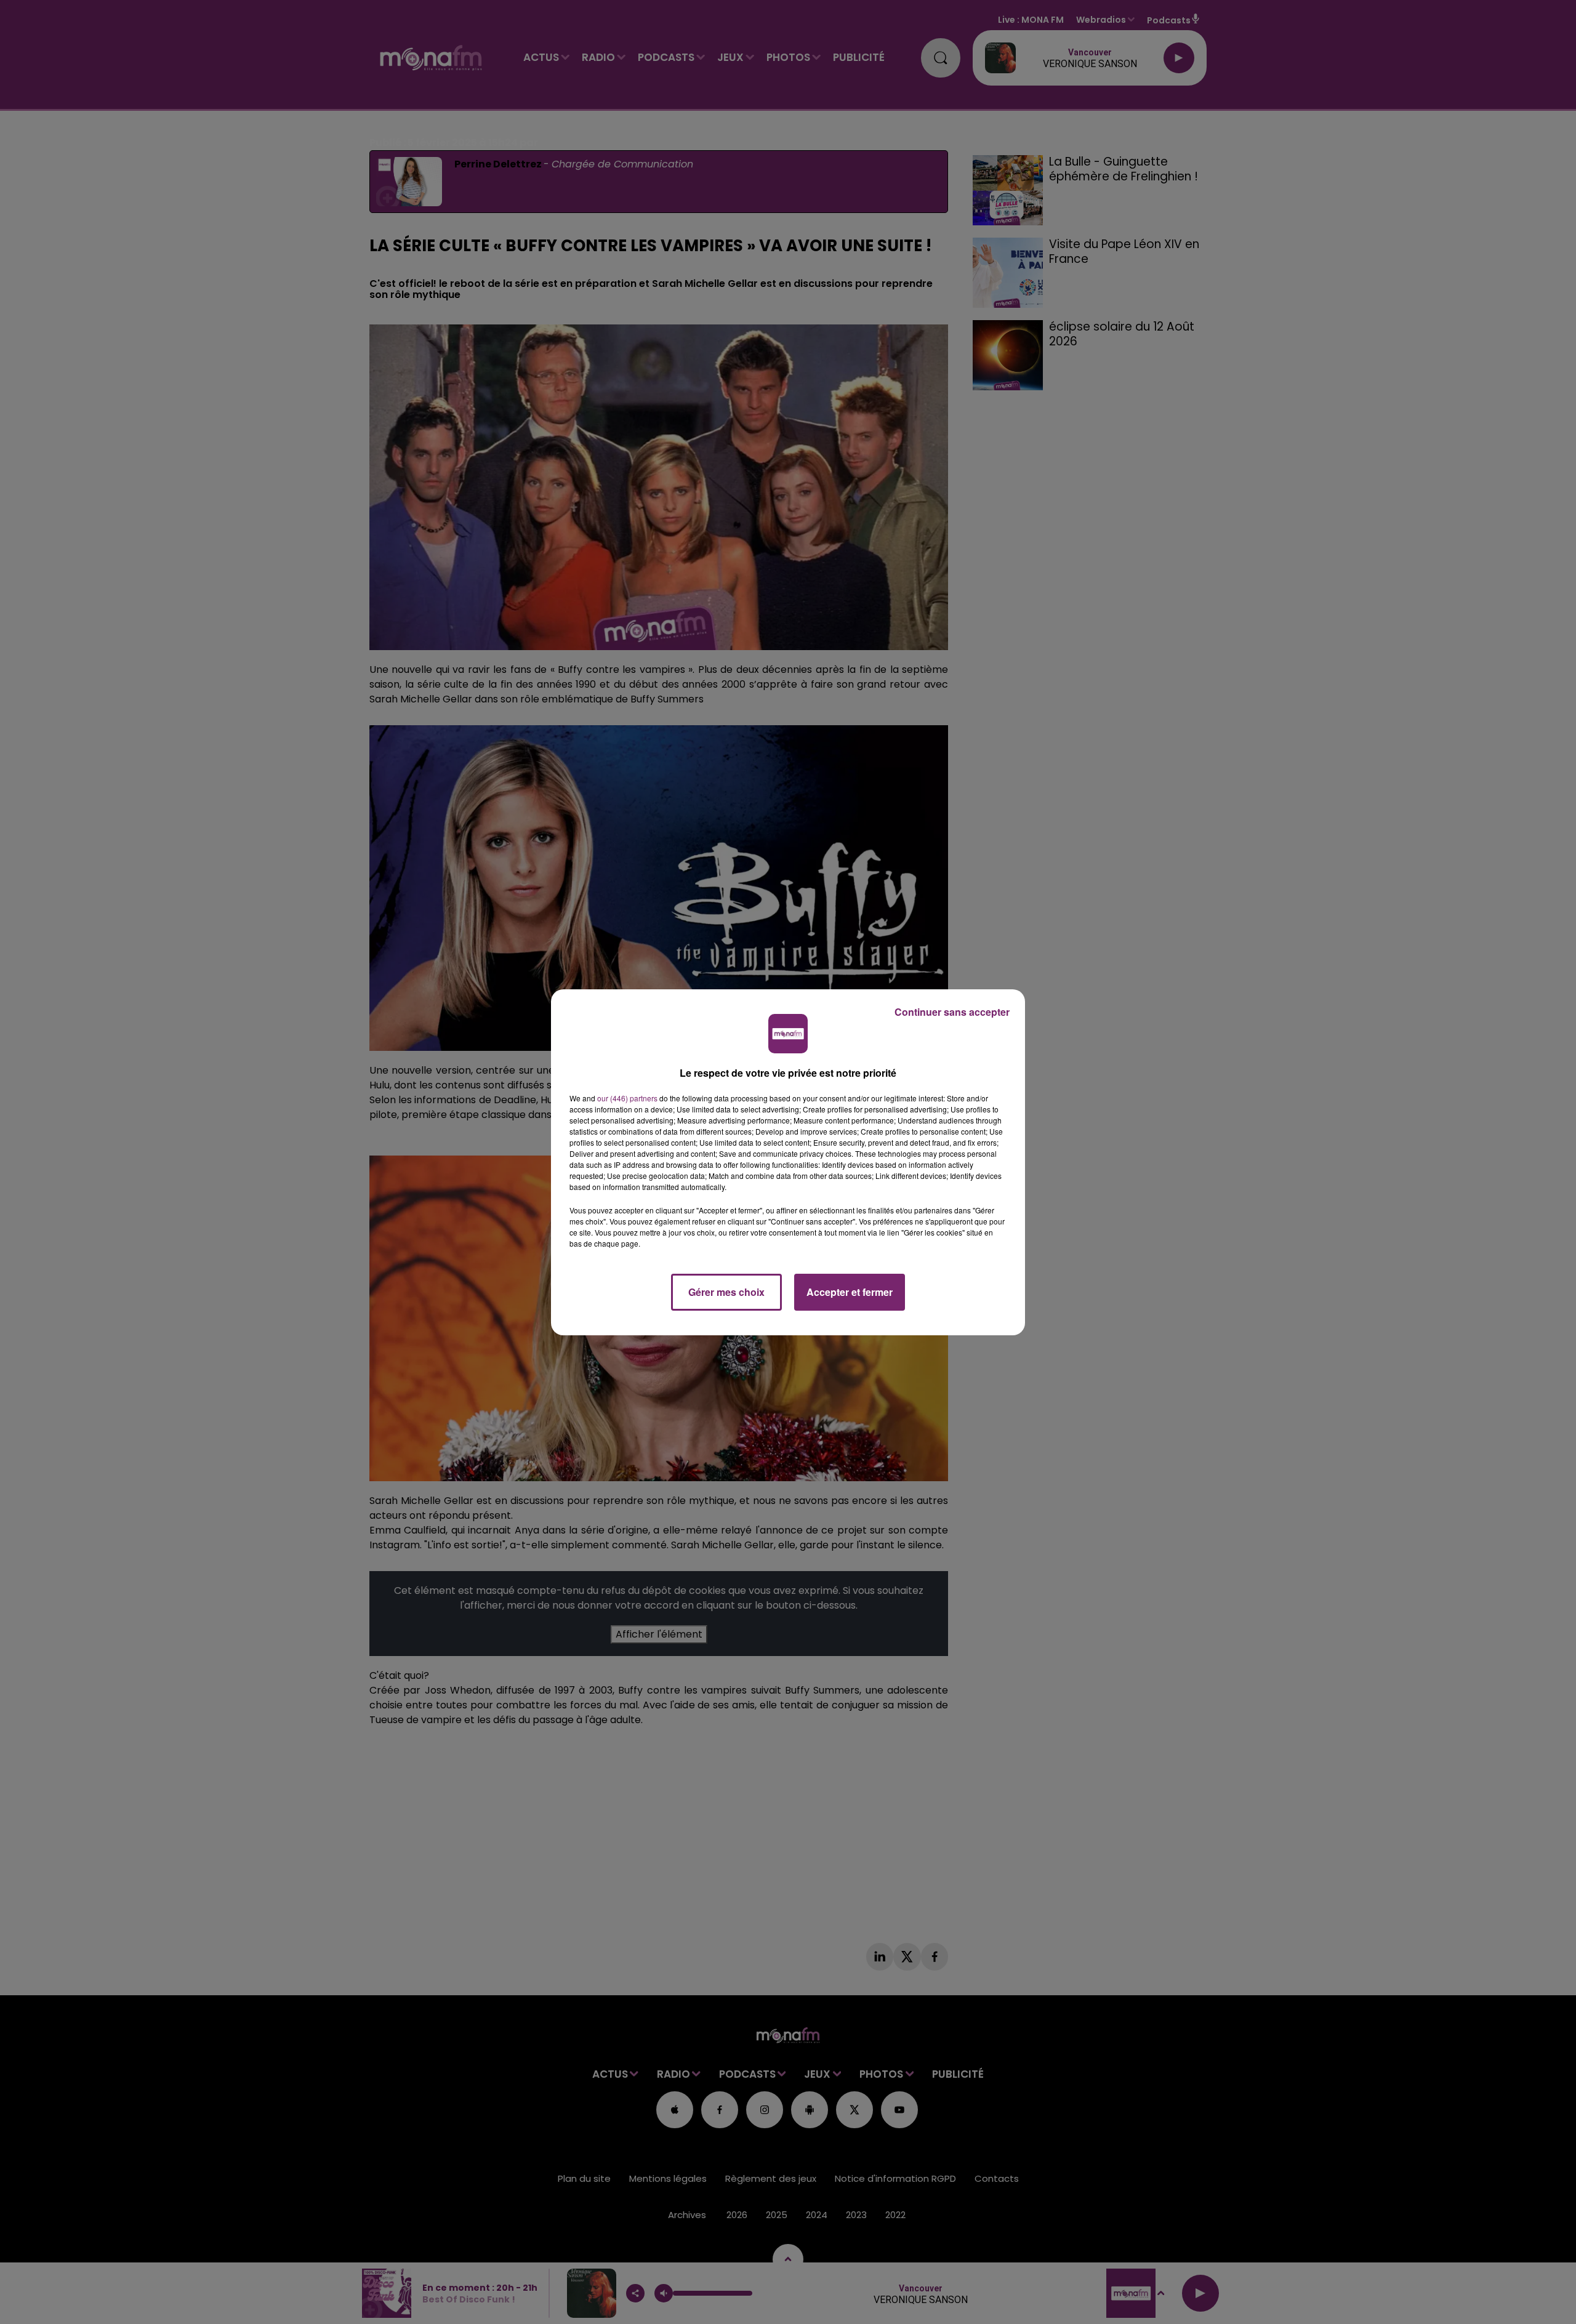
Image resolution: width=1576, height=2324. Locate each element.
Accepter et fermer (850, 1292)
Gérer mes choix (726, 1292)
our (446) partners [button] (627, 1098)
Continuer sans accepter (952, 1012)
